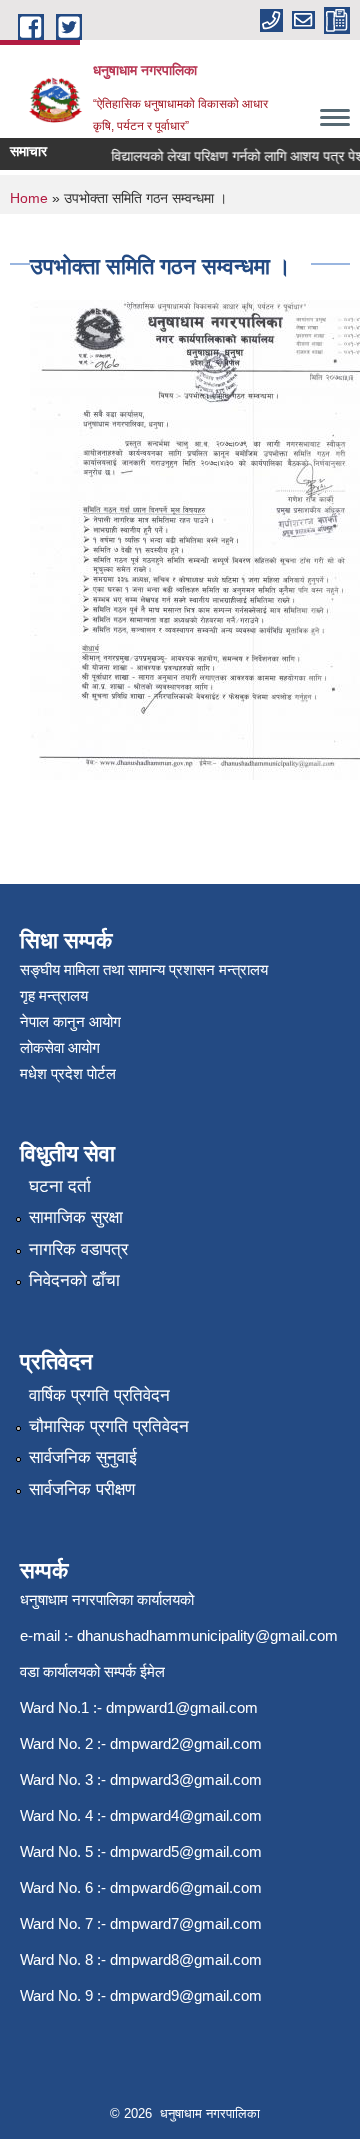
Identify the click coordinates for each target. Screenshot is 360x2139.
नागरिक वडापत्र (78, 1249)
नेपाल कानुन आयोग (70, 1021)
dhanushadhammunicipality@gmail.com (207, 1635)
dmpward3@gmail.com (186, 1779)
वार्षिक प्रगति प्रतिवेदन (99, 1395)
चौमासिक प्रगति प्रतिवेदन (109, 1426)
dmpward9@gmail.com (186, 1995)
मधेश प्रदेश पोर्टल (68, 1073)
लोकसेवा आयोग (60, 1047)
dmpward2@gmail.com (186, 1743)
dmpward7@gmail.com (186, 1923)
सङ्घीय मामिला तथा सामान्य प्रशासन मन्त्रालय (144, 969)
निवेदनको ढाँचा (74, 1280)
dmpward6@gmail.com (186, 1887)
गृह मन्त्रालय (54, 995)
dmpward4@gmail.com (186, 1815)
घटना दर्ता (60, 1186)
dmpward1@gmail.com (182, 1707)
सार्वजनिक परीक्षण (82, 1489)
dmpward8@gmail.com (186, 1959)
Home (29, 198)
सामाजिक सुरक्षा (76, 1217)
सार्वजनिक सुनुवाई (83, 1457)
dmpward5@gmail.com (186, 1851)
